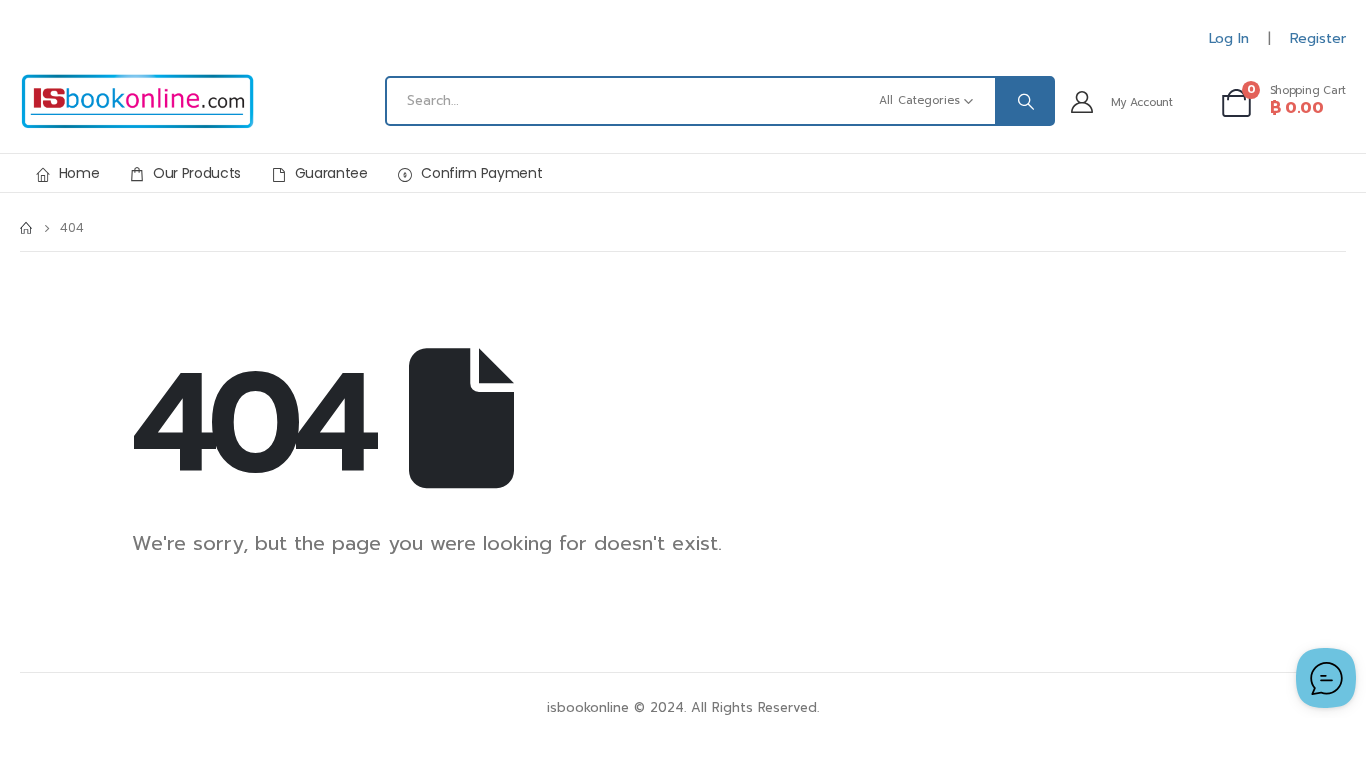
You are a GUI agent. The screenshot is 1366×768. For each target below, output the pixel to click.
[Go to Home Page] (26, 228)
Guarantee (331, 173)
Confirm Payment (481, 173)
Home (79, 173)
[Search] (1024, 101)
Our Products (197, 173)
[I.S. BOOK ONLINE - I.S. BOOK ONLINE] (137, 101)
